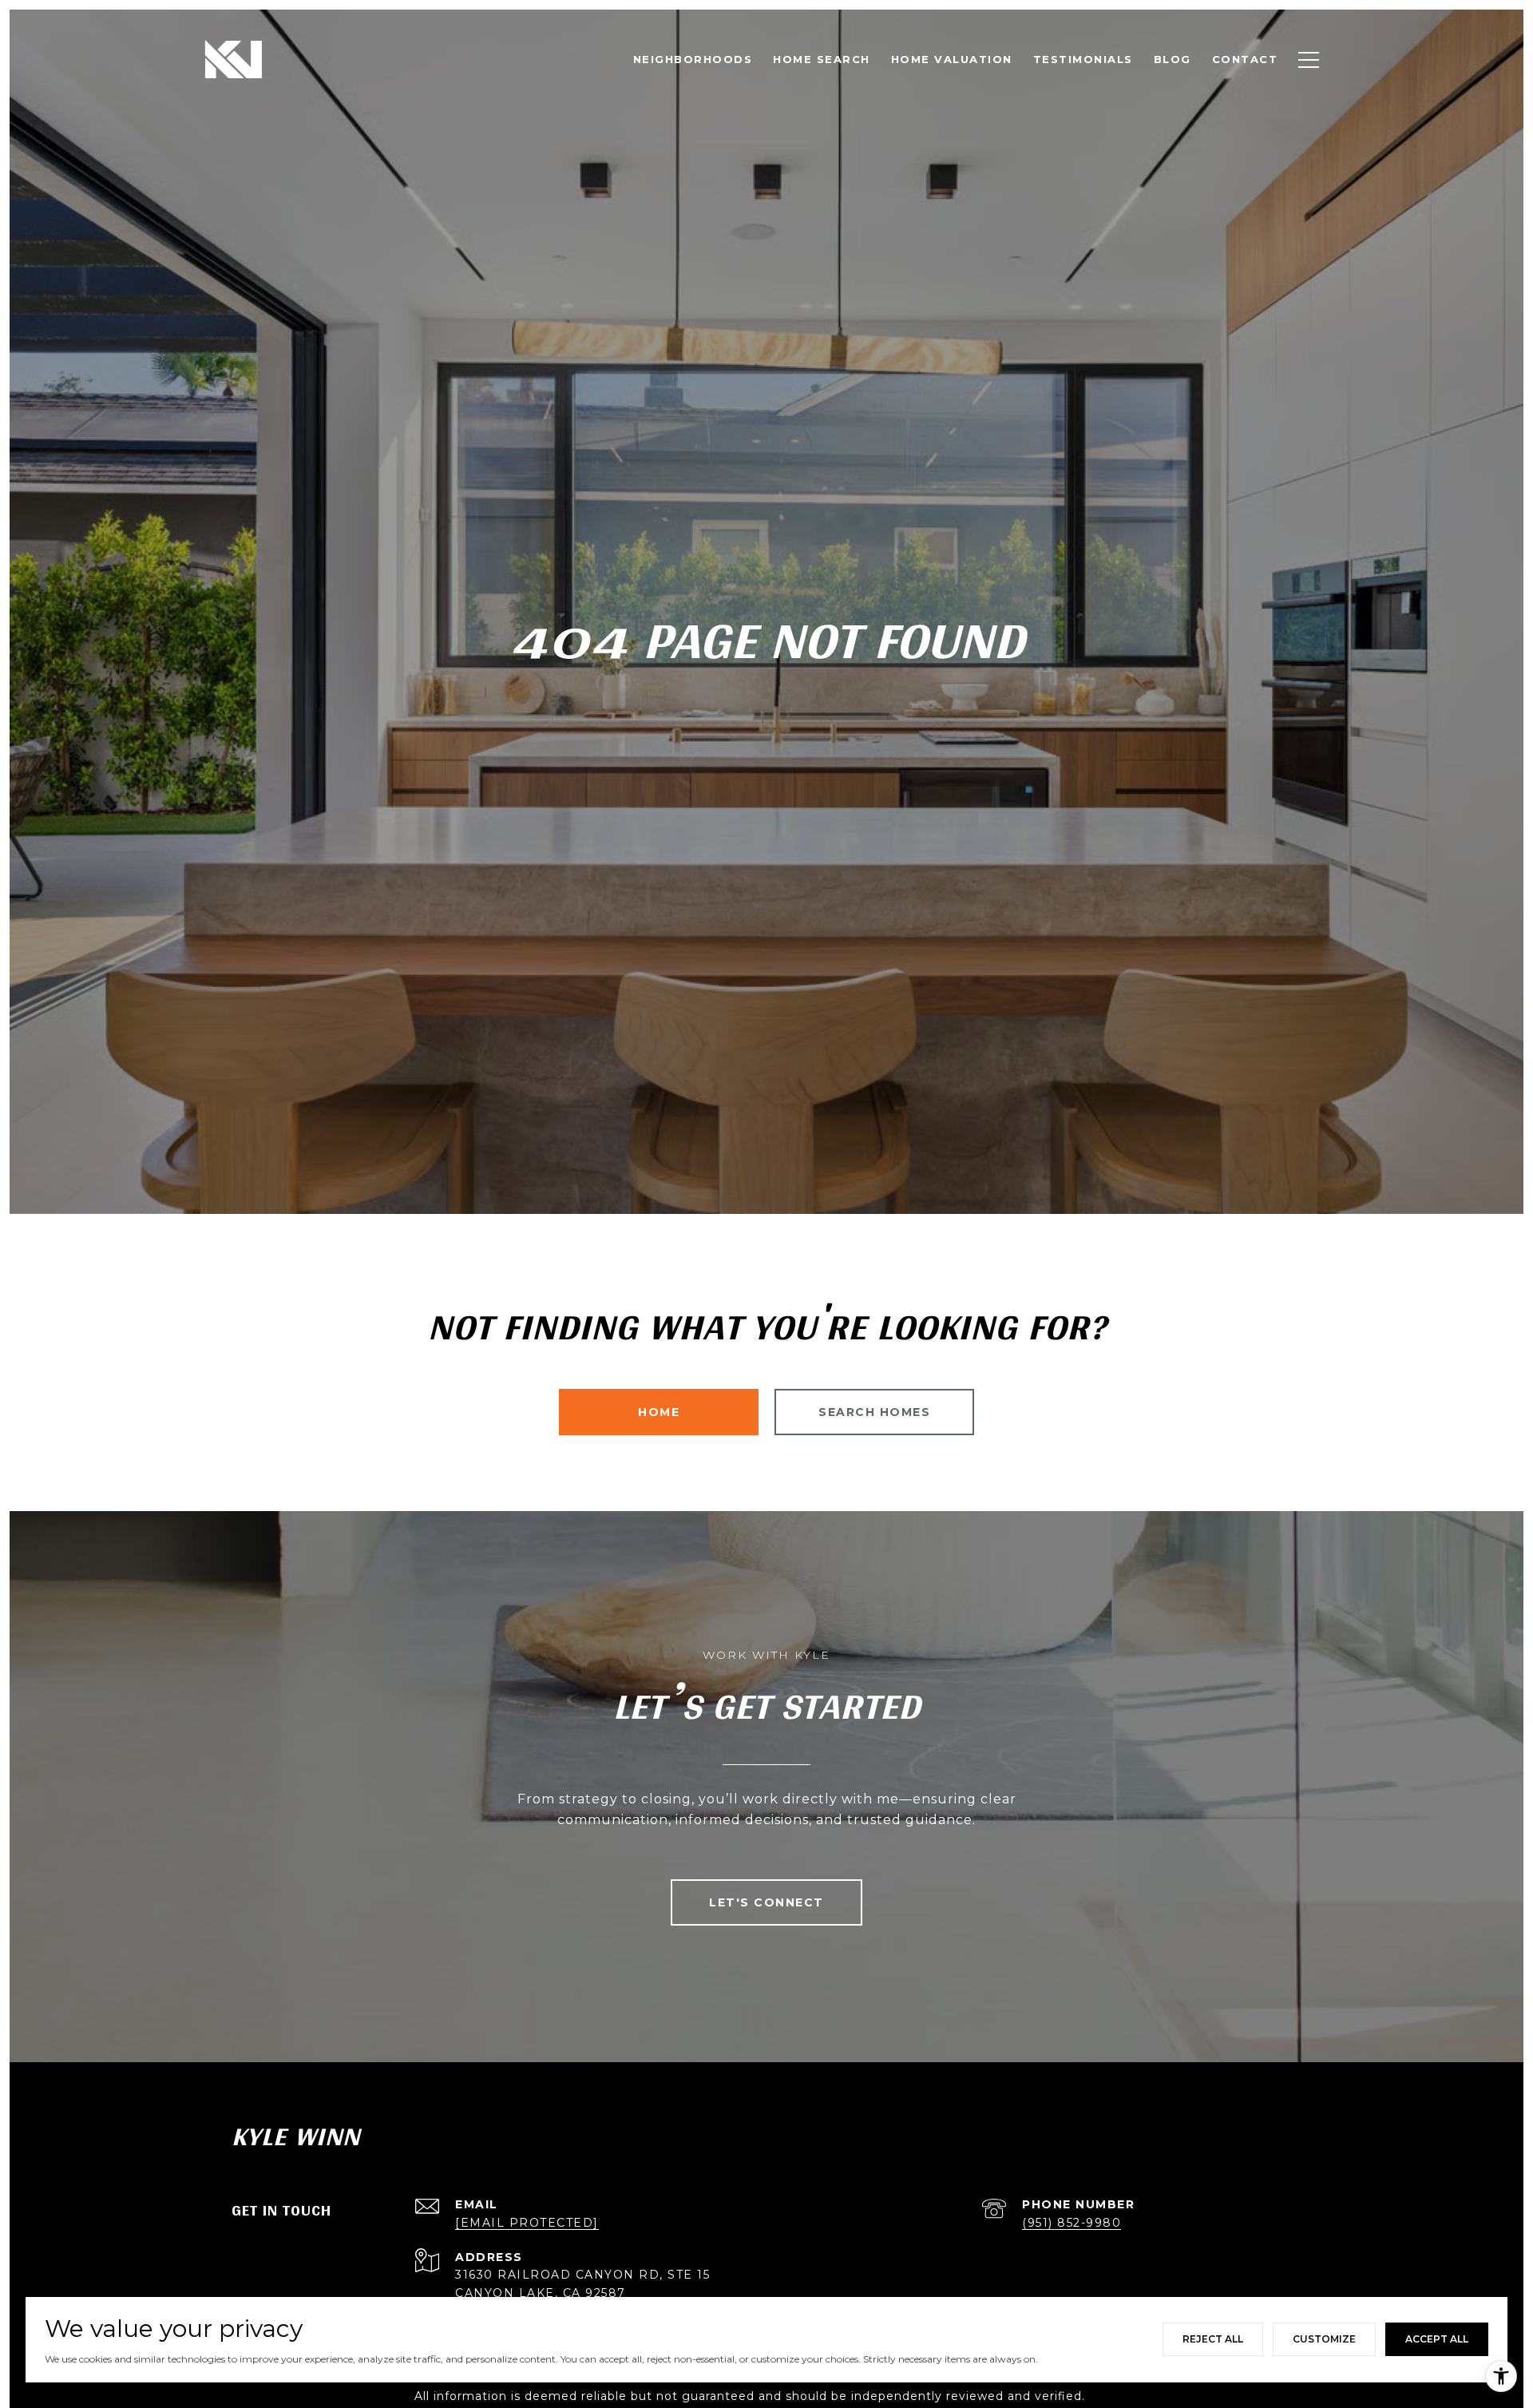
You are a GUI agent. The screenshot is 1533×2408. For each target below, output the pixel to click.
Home (659, 1412)
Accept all (1437, 2339)
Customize (1324, 2339)
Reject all (1213, 2339)
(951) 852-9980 (1072, 2223)
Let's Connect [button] (766, 1902)
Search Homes (874, 1412)
